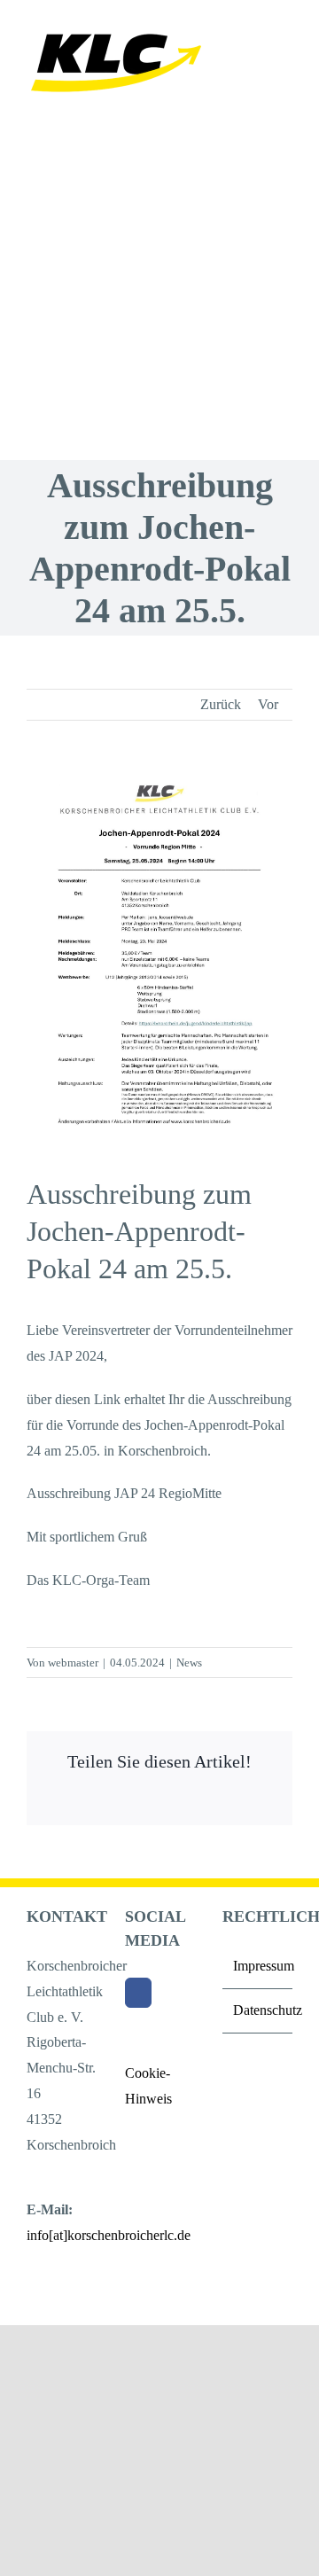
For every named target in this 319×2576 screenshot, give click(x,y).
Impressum (258, 1966)
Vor (268, 704)
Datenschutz (258, 2010)
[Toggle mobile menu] (285, 29)
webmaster (73, 1663)
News (189, 1663)
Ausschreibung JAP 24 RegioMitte (124, 1493)
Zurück (221, 704)
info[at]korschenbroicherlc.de (109, 2235)
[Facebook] (138, 1993)
